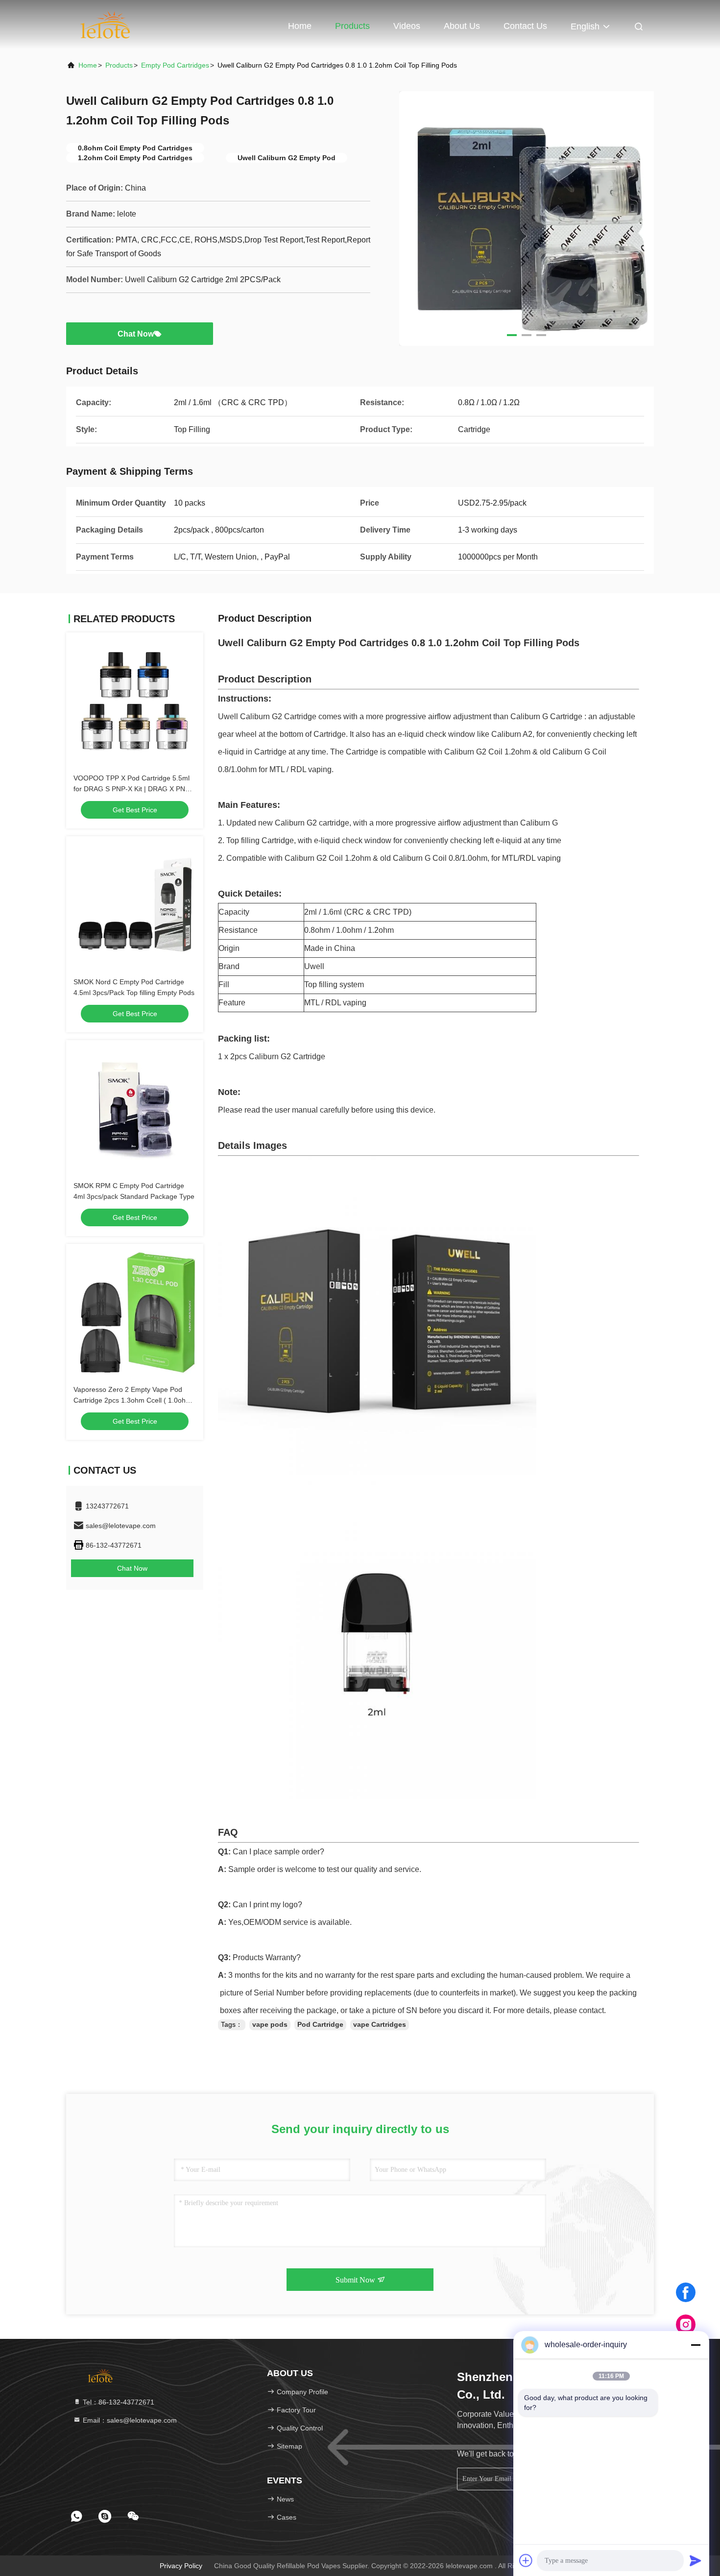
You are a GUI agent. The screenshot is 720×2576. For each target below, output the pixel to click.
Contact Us (525, 26)
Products (352, 26)
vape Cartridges (380, 2024)
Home (300, 26)
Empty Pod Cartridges (175, 65)
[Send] (696, 2560)
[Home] (106, 24)
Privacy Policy (181, 2566)
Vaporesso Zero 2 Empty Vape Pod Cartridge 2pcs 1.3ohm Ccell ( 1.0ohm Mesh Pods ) (132, 1400)
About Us (462, 26)
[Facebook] (686, 2292)
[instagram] (686, 2325)
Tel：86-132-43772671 (118, 2402)
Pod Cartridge (320, 2024)
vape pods (270, 2024)
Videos (407, 26)
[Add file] (526, 2560)
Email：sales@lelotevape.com (129, 2420)
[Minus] (696, 2345)
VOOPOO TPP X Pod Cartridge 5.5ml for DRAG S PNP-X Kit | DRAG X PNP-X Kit (133, 789)
